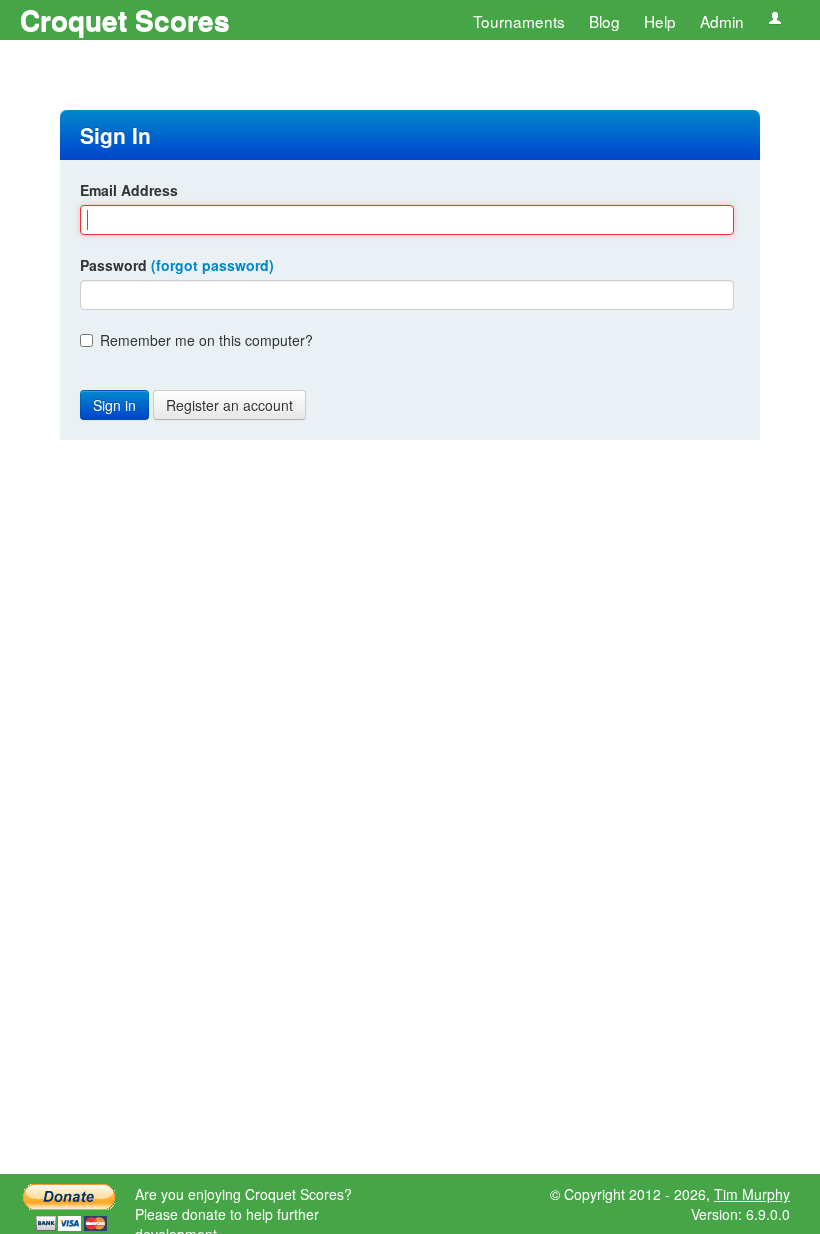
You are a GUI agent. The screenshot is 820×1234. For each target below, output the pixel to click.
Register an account (229, 405)
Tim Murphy (752, 1194)
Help (660, 21)
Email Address (129, 190)
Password (177, 265)
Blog (604, 21)
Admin (722, 21)
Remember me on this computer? (206, 340)
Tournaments (519, 21)
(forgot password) (212, 265)
